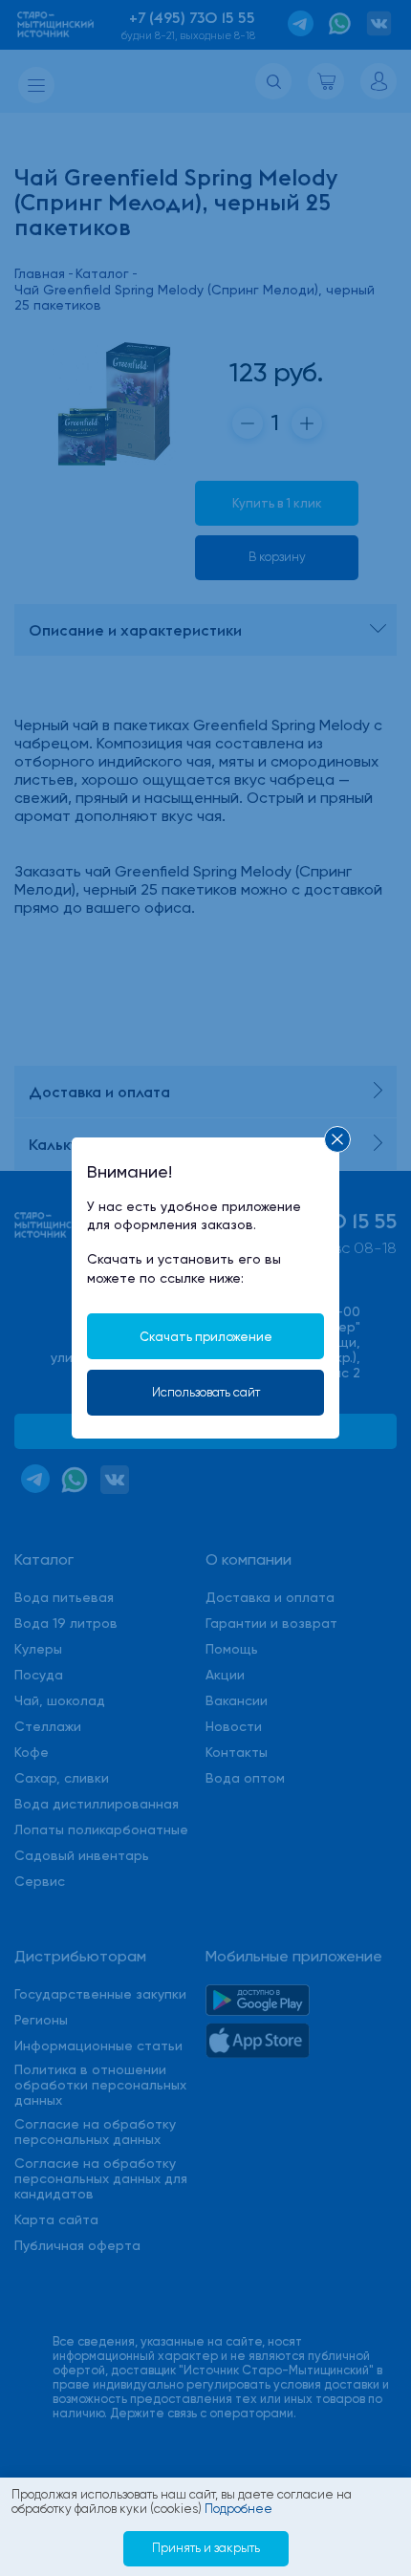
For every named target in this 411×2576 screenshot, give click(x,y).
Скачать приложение (206, 1337)
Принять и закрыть (206, 2548)
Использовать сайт (206, 1392)
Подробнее (238, 2509)
